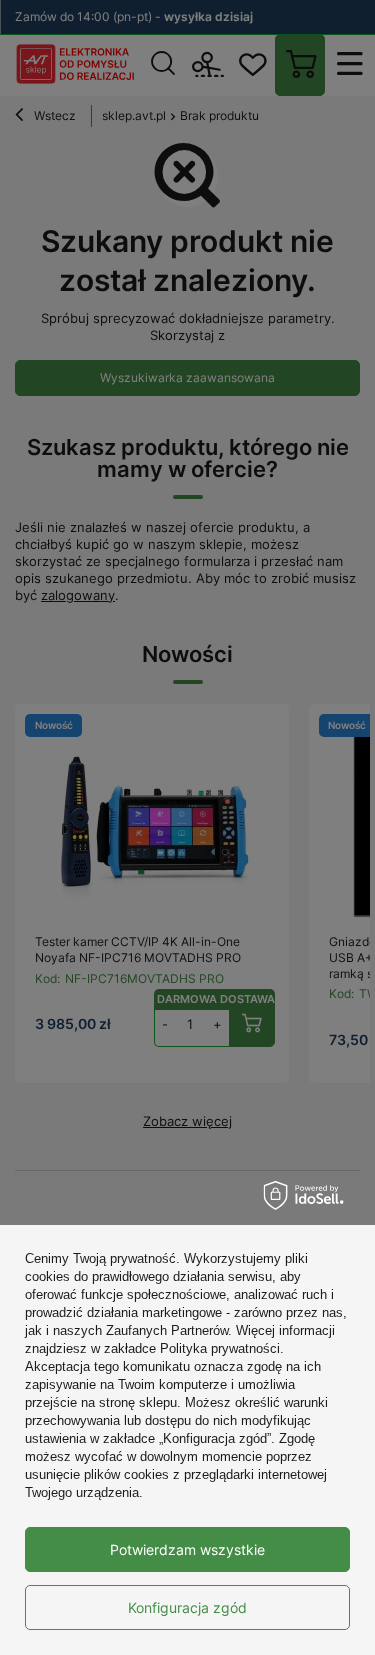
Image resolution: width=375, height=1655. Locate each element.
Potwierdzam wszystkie (187, 1549)
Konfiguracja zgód (187, 1607)
